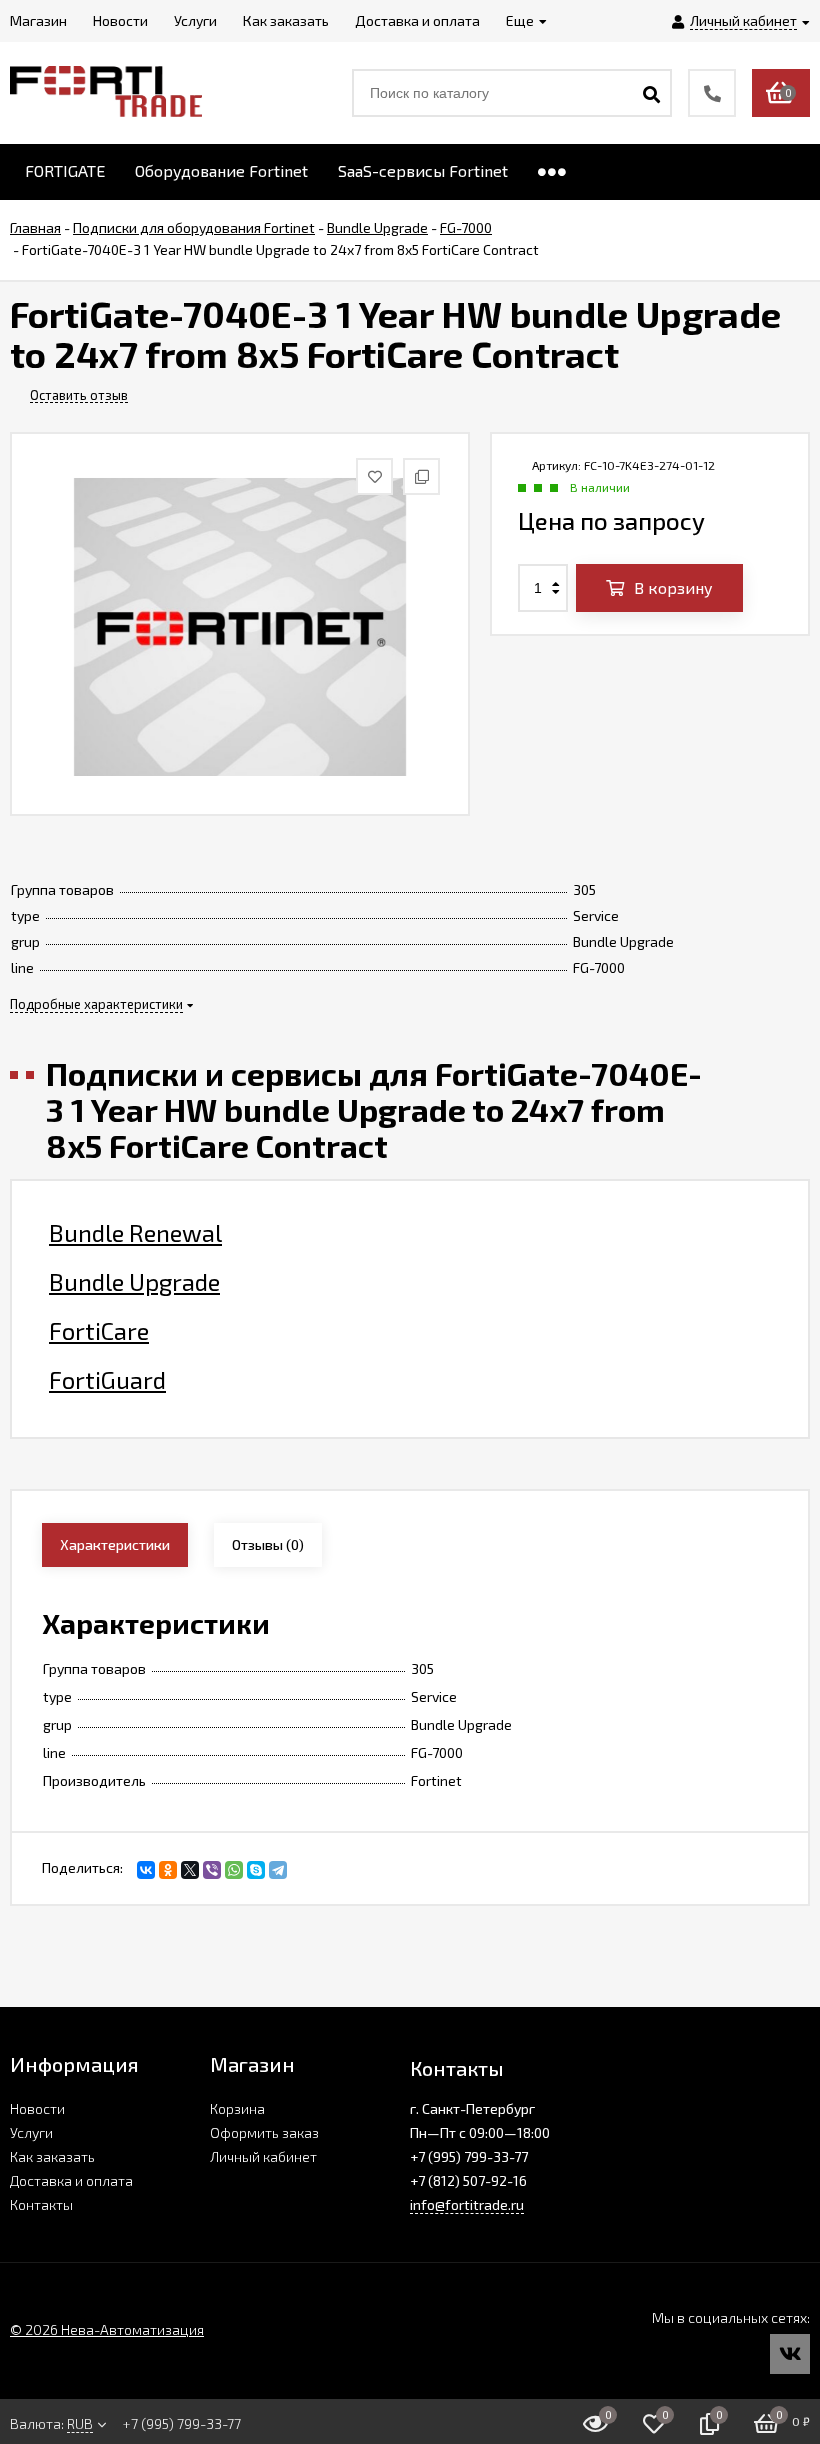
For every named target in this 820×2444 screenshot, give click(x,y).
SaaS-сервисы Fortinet (423, 170)
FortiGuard (107, 1380)
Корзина (237, 2108)
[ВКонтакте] (146, 1870)
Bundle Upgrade (134, 1282)
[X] (190, 1870)
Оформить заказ (264, 2132)
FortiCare (99, 1331)
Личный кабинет (263, 2156)
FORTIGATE (65, 170)
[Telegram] (278, 1870)
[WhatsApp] (234, 1870)
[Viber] (212, 1870)
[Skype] (256, 1870)
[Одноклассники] (168, 1870)
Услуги (31, 2132)
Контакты (41, 2204)
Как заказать (52, 2156)
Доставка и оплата (71, 2180)
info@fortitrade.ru (467, 2204)
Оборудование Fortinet (221, 170)
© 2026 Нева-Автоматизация (107, 2329)
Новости (37, 2108)
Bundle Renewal (135, 1233)
